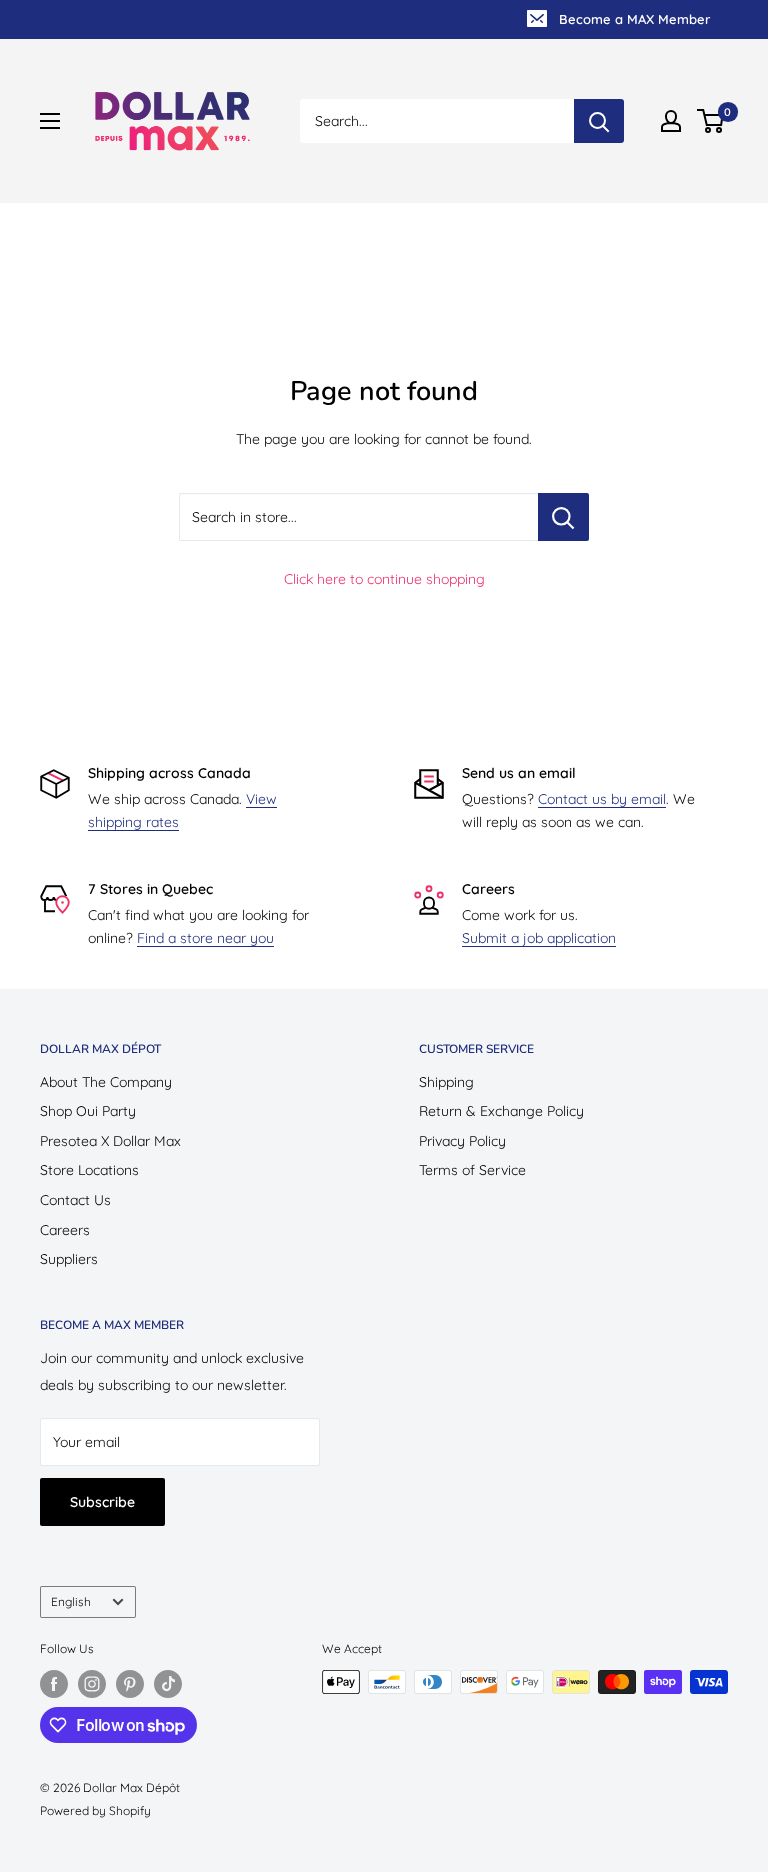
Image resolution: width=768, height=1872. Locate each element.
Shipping (446, 1082)
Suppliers (69, 1259)
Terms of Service (472, 1170)
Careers (65, 1230)
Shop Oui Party (88, 1111)
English (71, 1601)
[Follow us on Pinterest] (130, 1684)
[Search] (599, 121)
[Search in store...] (563, 517)
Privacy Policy (462, 1141)
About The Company (106, 1082)
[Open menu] (50, 121)
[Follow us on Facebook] (54, 1684)
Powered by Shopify (95, 1810)
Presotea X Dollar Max (110, 1141)
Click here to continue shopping (384, 579)
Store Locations (89, 1170)
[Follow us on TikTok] (168, 1684)
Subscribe (102, 1502)
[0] (711, 121)
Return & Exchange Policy (501, 1111)
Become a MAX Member (634, 19)
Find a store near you (205, 938)
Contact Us (75, 1200)
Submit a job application (539, 938)
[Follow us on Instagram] (92, 1684)
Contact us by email (602, 799)
